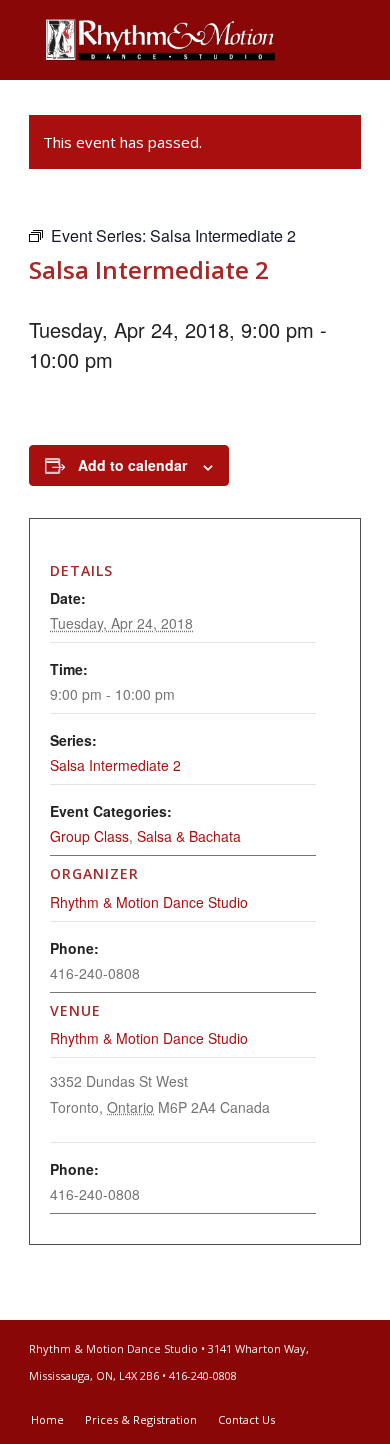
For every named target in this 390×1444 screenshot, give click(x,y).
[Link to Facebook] (316, 1399)
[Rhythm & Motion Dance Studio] (161, 40)
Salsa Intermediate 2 (115, 765)
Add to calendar (132, 465)
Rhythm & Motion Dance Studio (149, 1038)
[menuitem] (47, 1420)
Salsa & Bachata (189, 836)
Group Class (89, 836)
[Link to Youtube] (346, 1399)
